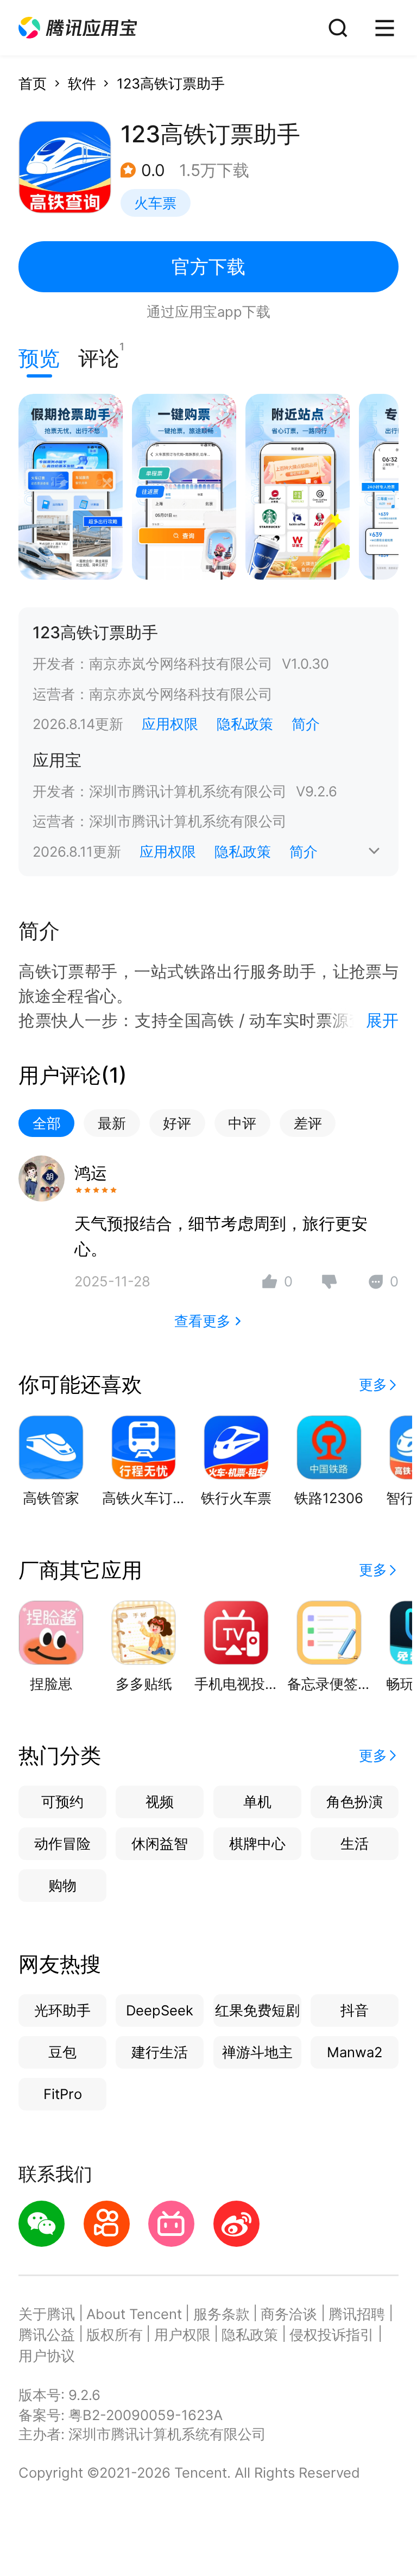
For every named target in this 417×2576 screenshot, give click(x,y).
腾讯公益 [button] (47, 2335)
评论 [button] (99, 356)
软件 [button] (82, 83)
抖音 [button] (355, 2010)
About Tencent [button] (134, 2314)
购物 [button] (62, 1885)
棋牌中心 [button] (257, 1843)
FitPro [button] (63, 2094)
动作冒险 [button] (62, 1843)
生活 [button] (355, 1843)
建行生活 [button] (160, 2052)
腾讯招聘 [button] (357, 2314)
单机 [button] (257, 1802)
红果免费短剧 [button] (257, 2010)
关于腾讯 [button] (47, 2314)
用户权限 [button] (182, 2335)
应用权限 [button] (170, 724)
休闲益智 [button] (160, 1843)
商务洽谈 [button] (289, 2314)
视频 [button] (160, 1802)
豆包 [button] (62, 2052)
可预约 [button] (62, 1802)
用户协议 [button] (47, 2356)
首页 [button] (33, 83)
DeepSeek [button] (160, 2010)
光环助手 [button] (62, 2010)
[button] (78, 28)
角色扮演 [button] (355, 1802)
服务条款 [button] (222, 2314)
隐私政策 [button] (245, 724)
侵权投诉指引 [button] (332, 2335)
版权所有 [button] (115, 2335)
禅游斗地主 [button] (257, 2052)
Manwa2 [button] (355, 2052)
